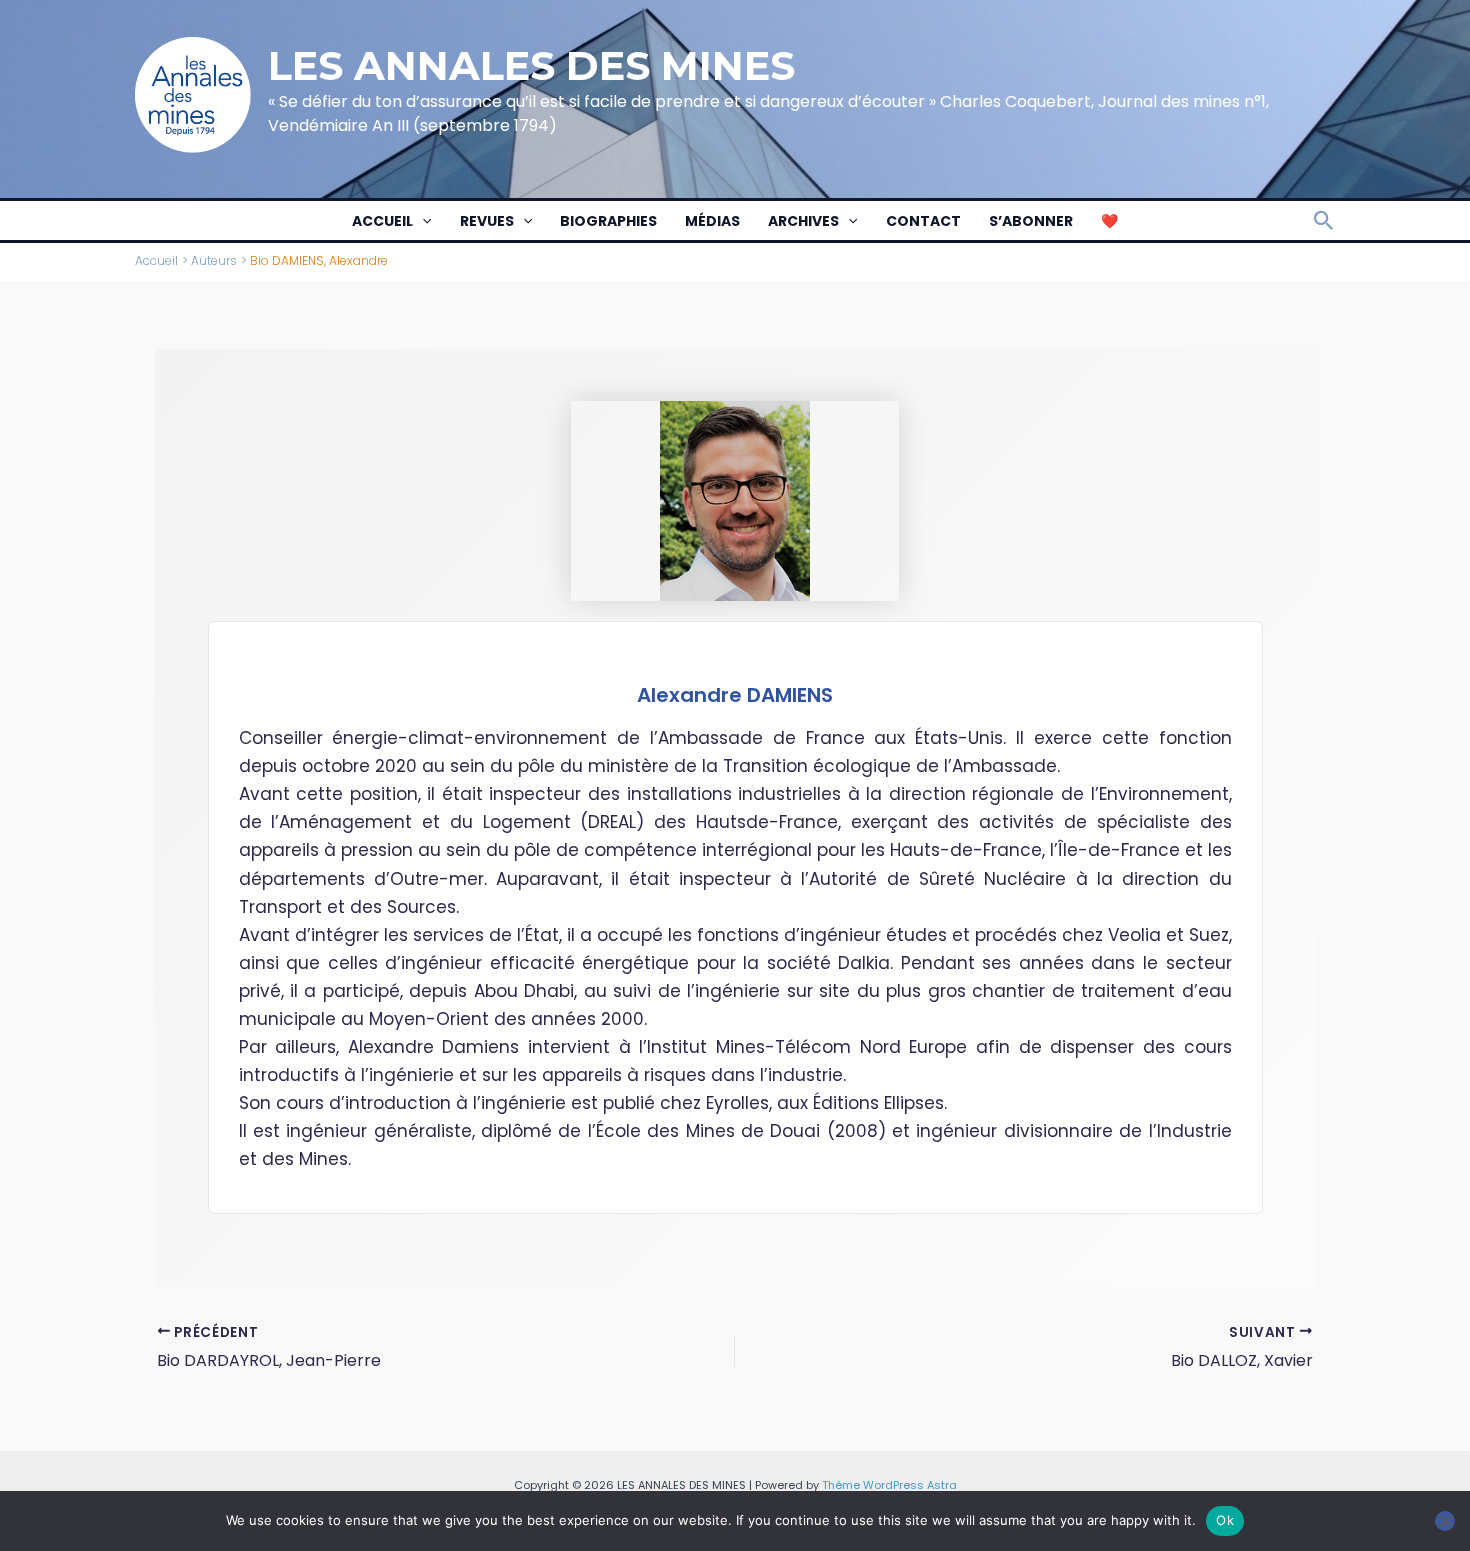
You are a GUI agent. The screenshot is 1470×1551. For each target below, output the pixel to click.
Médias (712, 221)
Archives (803, 221)
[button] (422, 221)
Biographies (608, 221)
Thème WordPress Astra (889, 1485)
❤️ (1109, 221)
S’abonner (1031, 221)
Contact (923, 221)
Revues (487, 221)
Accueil (382, 221)
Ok (1225, 1520)
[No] (1445, 1521)
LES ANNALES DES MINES (531, 65)
